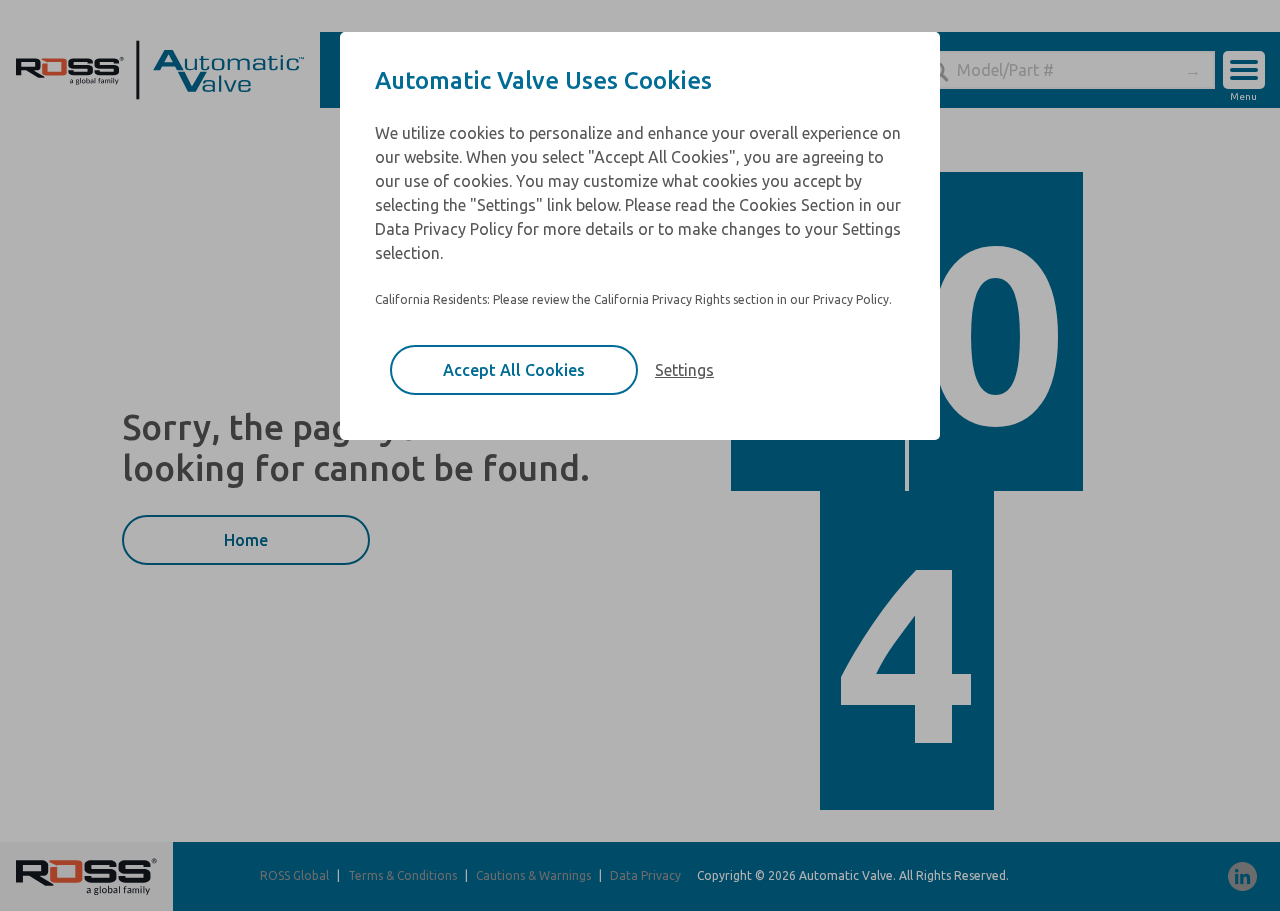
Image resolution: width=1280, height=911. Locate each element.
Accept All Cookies (514, 370)
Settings (684, 370)
